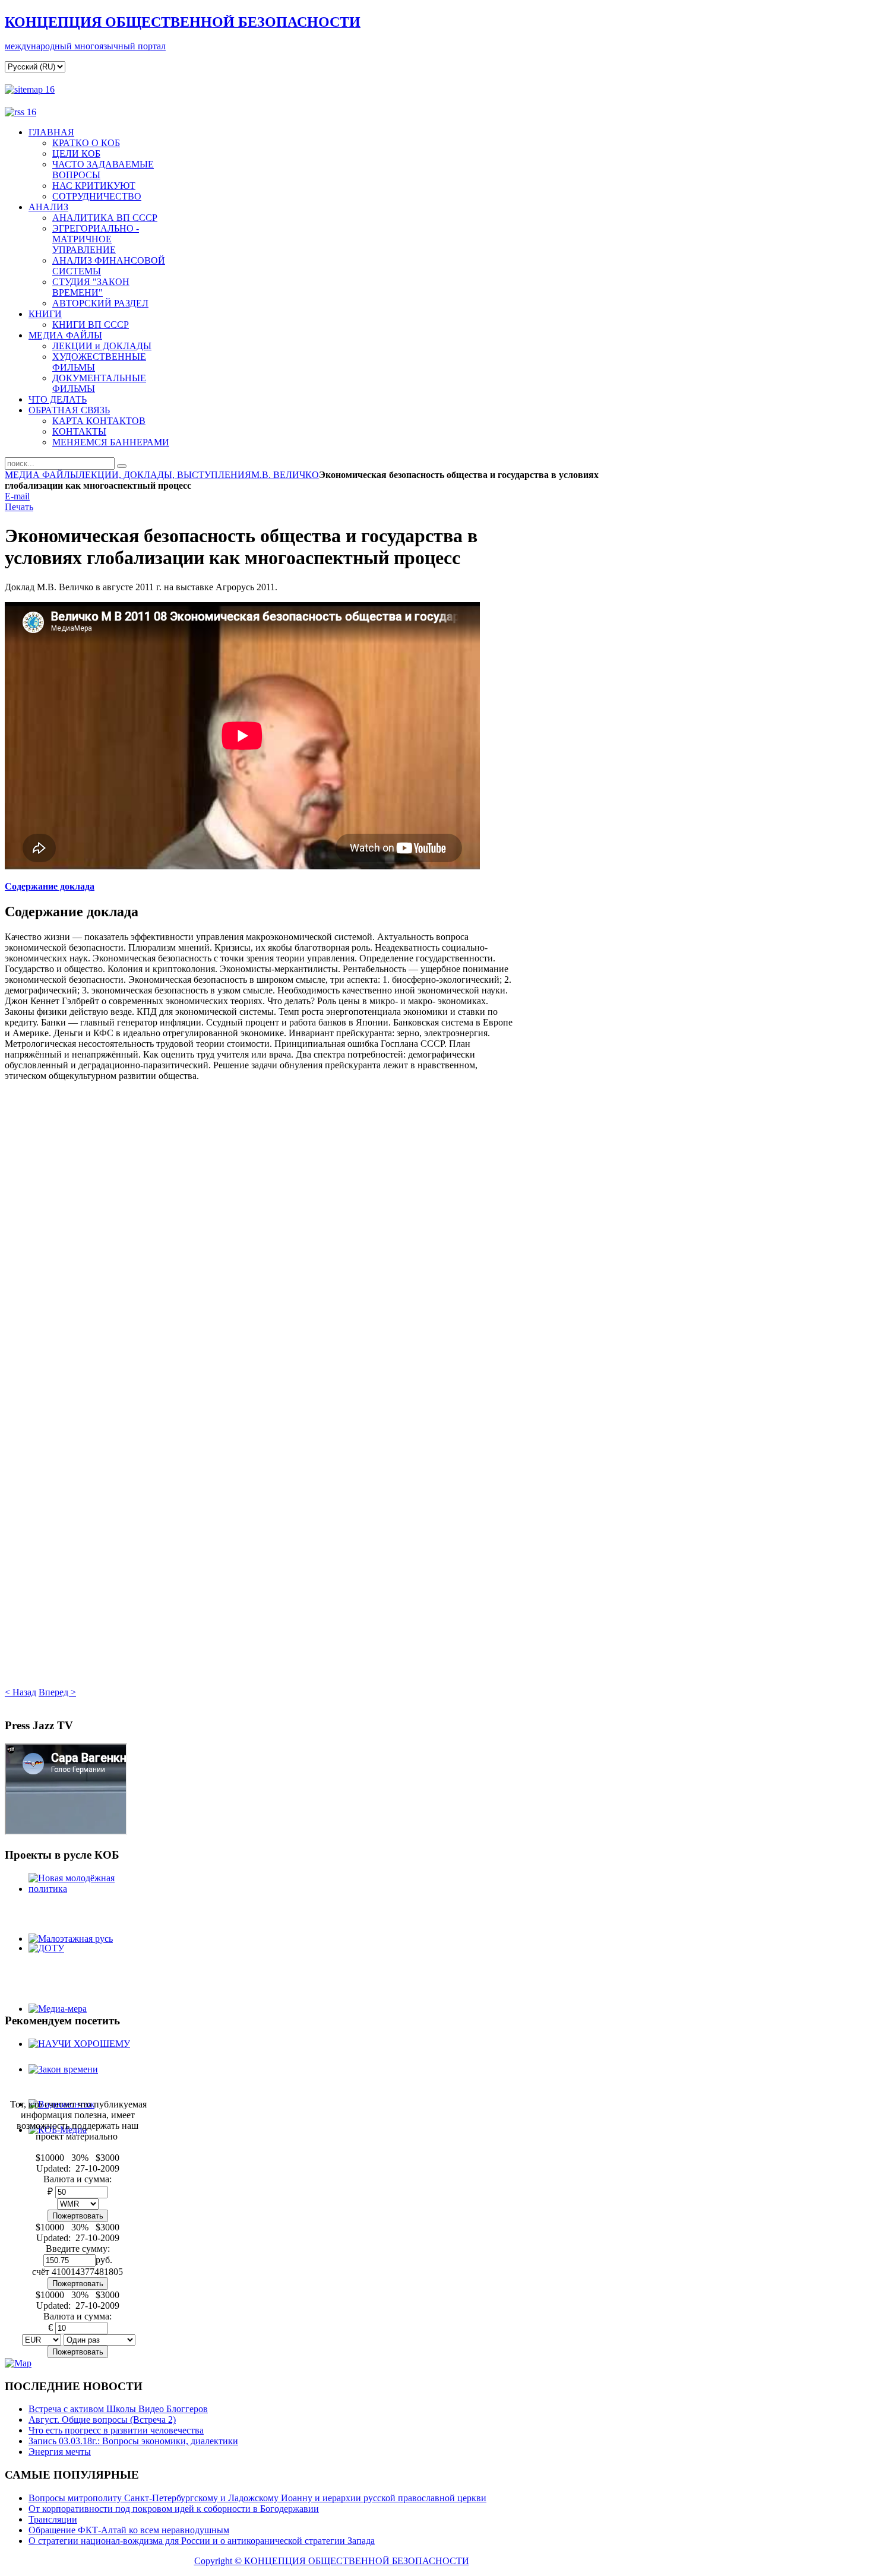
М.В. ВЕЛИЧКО (285, 475)
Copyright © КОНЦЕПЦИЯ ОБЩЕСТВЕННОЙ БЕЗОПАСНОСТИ (332, 2561)
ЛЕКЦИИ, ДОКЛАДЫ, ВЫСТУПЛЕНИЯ (165, 475)
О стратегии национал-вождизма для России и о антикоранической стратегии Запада (202, 2541)
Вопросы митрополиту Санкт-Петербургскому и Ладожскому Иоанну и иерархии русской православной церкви (257, 2498)
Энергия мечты (60, 2452)
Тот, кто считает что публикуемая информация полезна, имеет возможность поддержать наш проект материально (78, 2120)
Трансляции (53, 2519)
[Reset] (122, 466)
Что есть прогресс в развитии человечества (116, 2430)
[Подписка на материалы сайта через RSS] (20, 112)
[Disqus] (259, 1230)
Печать (19, 507)
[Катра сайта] (30, 89)
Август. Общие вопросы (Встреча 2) (102, 2420)
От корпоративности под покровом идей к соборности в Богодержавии (174, 2509)
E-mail (17, 496)
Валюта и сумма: (78, 2316)
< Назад (20, 1692)
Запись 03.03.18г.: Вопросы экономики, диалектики (133, 2441)
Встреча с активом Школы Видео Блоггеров (118, 2409)
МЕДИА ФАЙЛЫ (42, 475)
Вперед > (57, 1692)
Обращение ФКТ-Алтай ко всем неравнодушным (129, 2530)
